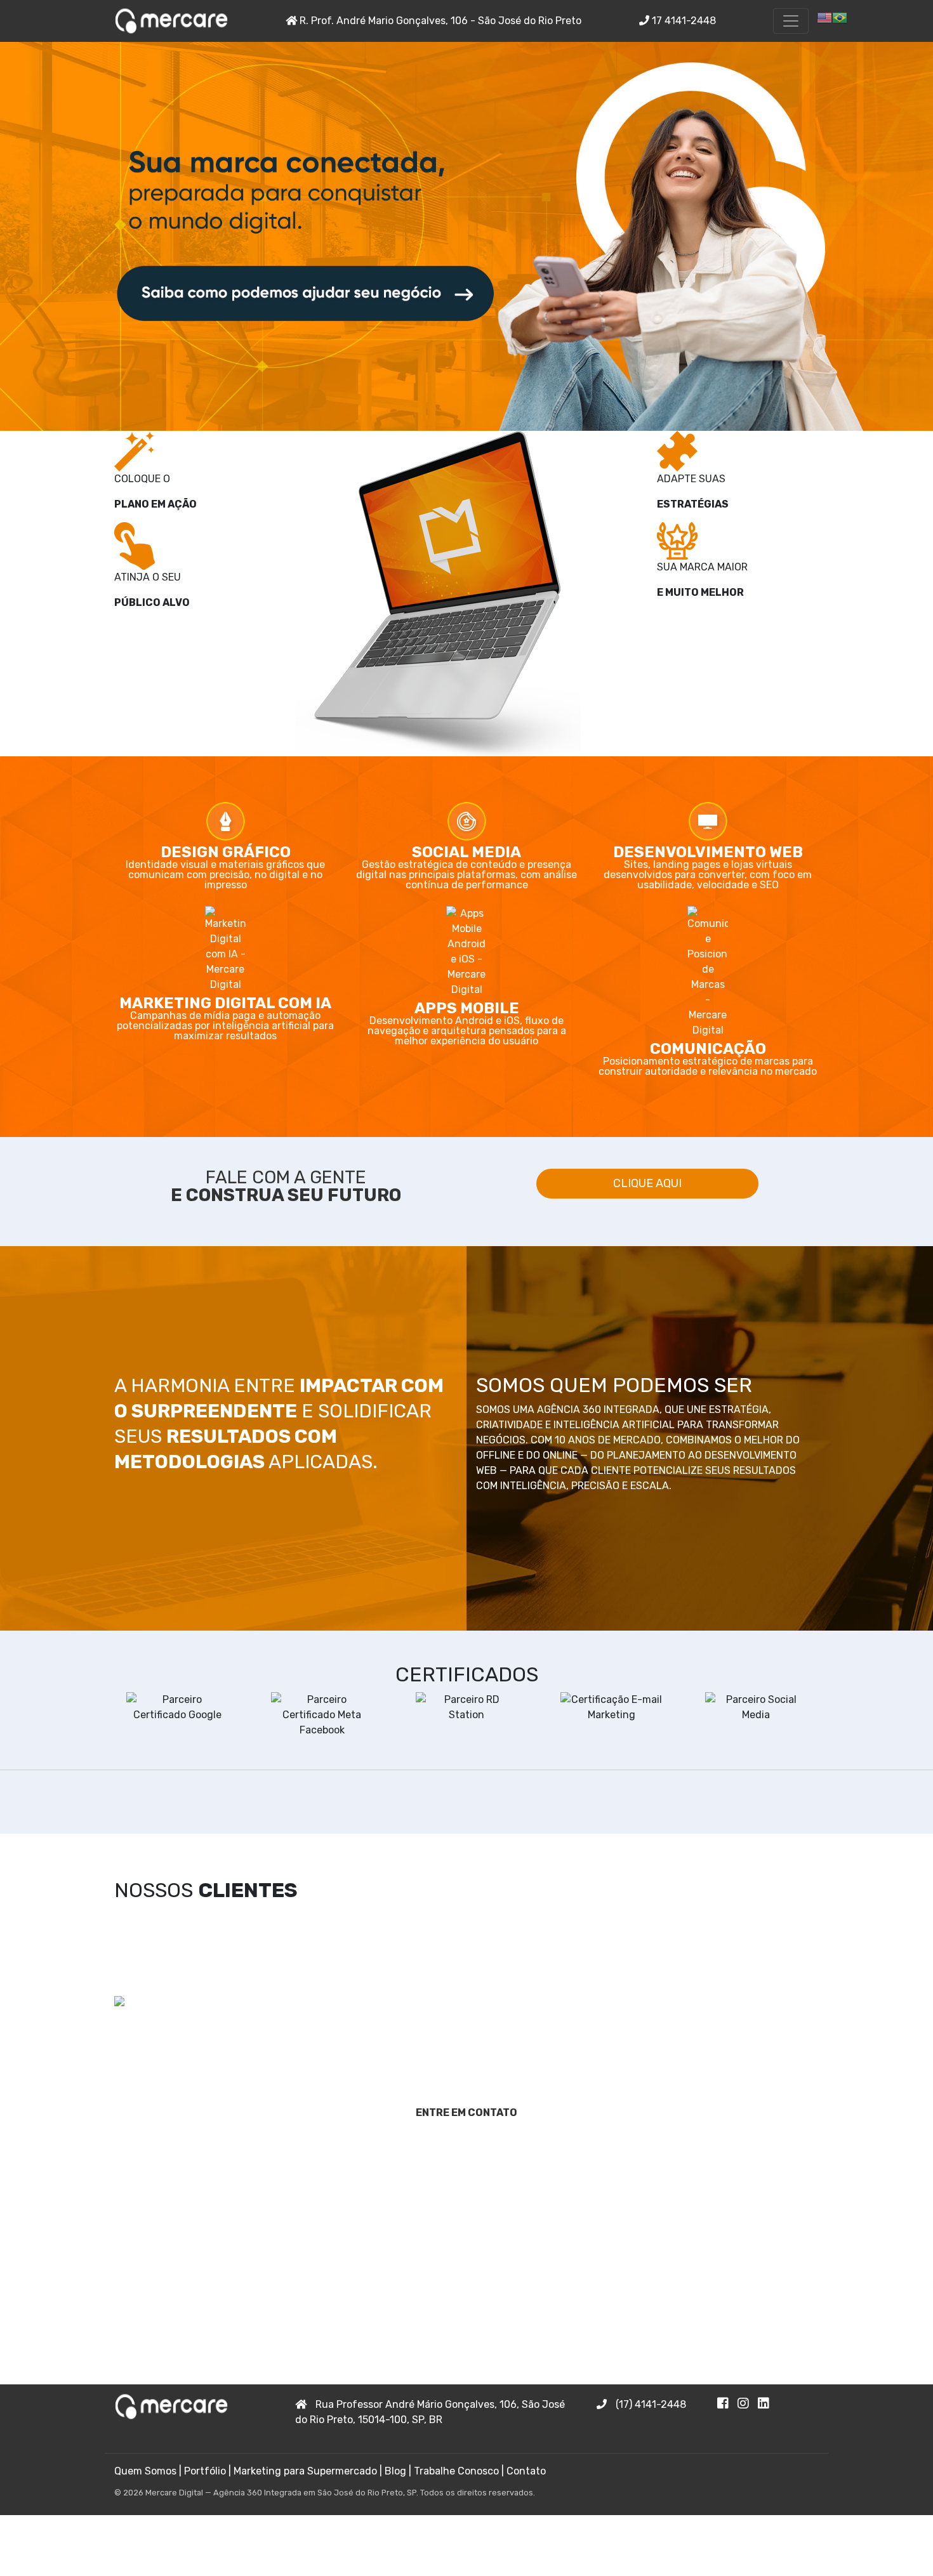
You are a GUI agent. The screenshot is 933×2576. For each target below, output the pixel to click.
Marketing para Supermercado (305, 2471)
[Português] (840, 17)
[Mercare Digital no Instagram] (748, 2404)
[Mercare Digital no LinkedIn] (767, 2404)
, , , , (430, 2412)
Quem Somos (145, 2471)
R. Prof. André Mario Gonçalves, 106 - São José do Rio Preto (439, 21)
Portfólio (205, 2471)
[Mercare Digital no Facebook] (727, 2404)
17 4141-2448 (683, 21)
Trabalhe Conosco (456, 2471)
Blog (395, 2471)
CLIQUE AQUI (647, 1183)
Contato (526, 2471)
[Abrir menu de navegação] (791, 21)
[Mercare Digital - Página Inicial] (171, 21)
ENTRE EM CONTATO (466, 2113)
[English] (824, 17)
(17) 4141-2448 (650, 2404)
